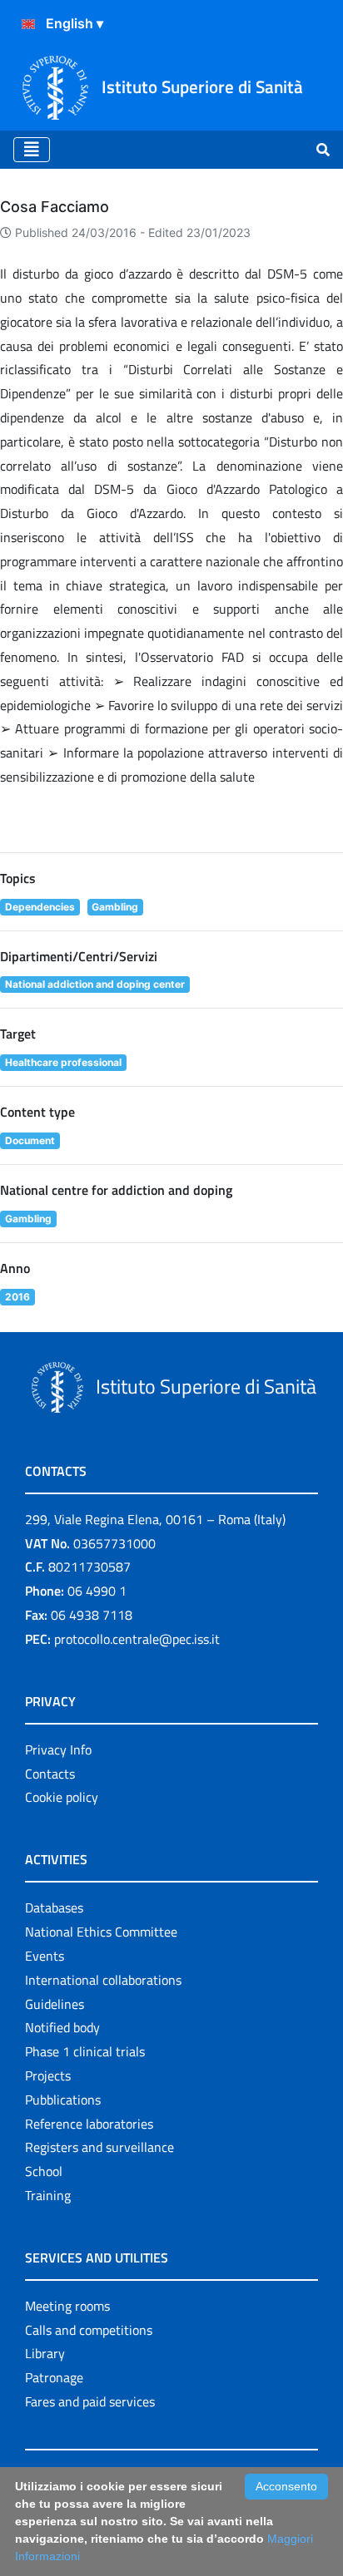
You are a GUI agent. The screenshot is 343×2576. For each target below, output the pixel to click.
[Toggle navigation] (32, 150)
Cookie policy (62, 1797)
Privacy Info (58, 1749)
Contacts (50, 1774)
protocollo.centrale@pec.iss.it (137, 1639)
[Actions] (28, 24)
